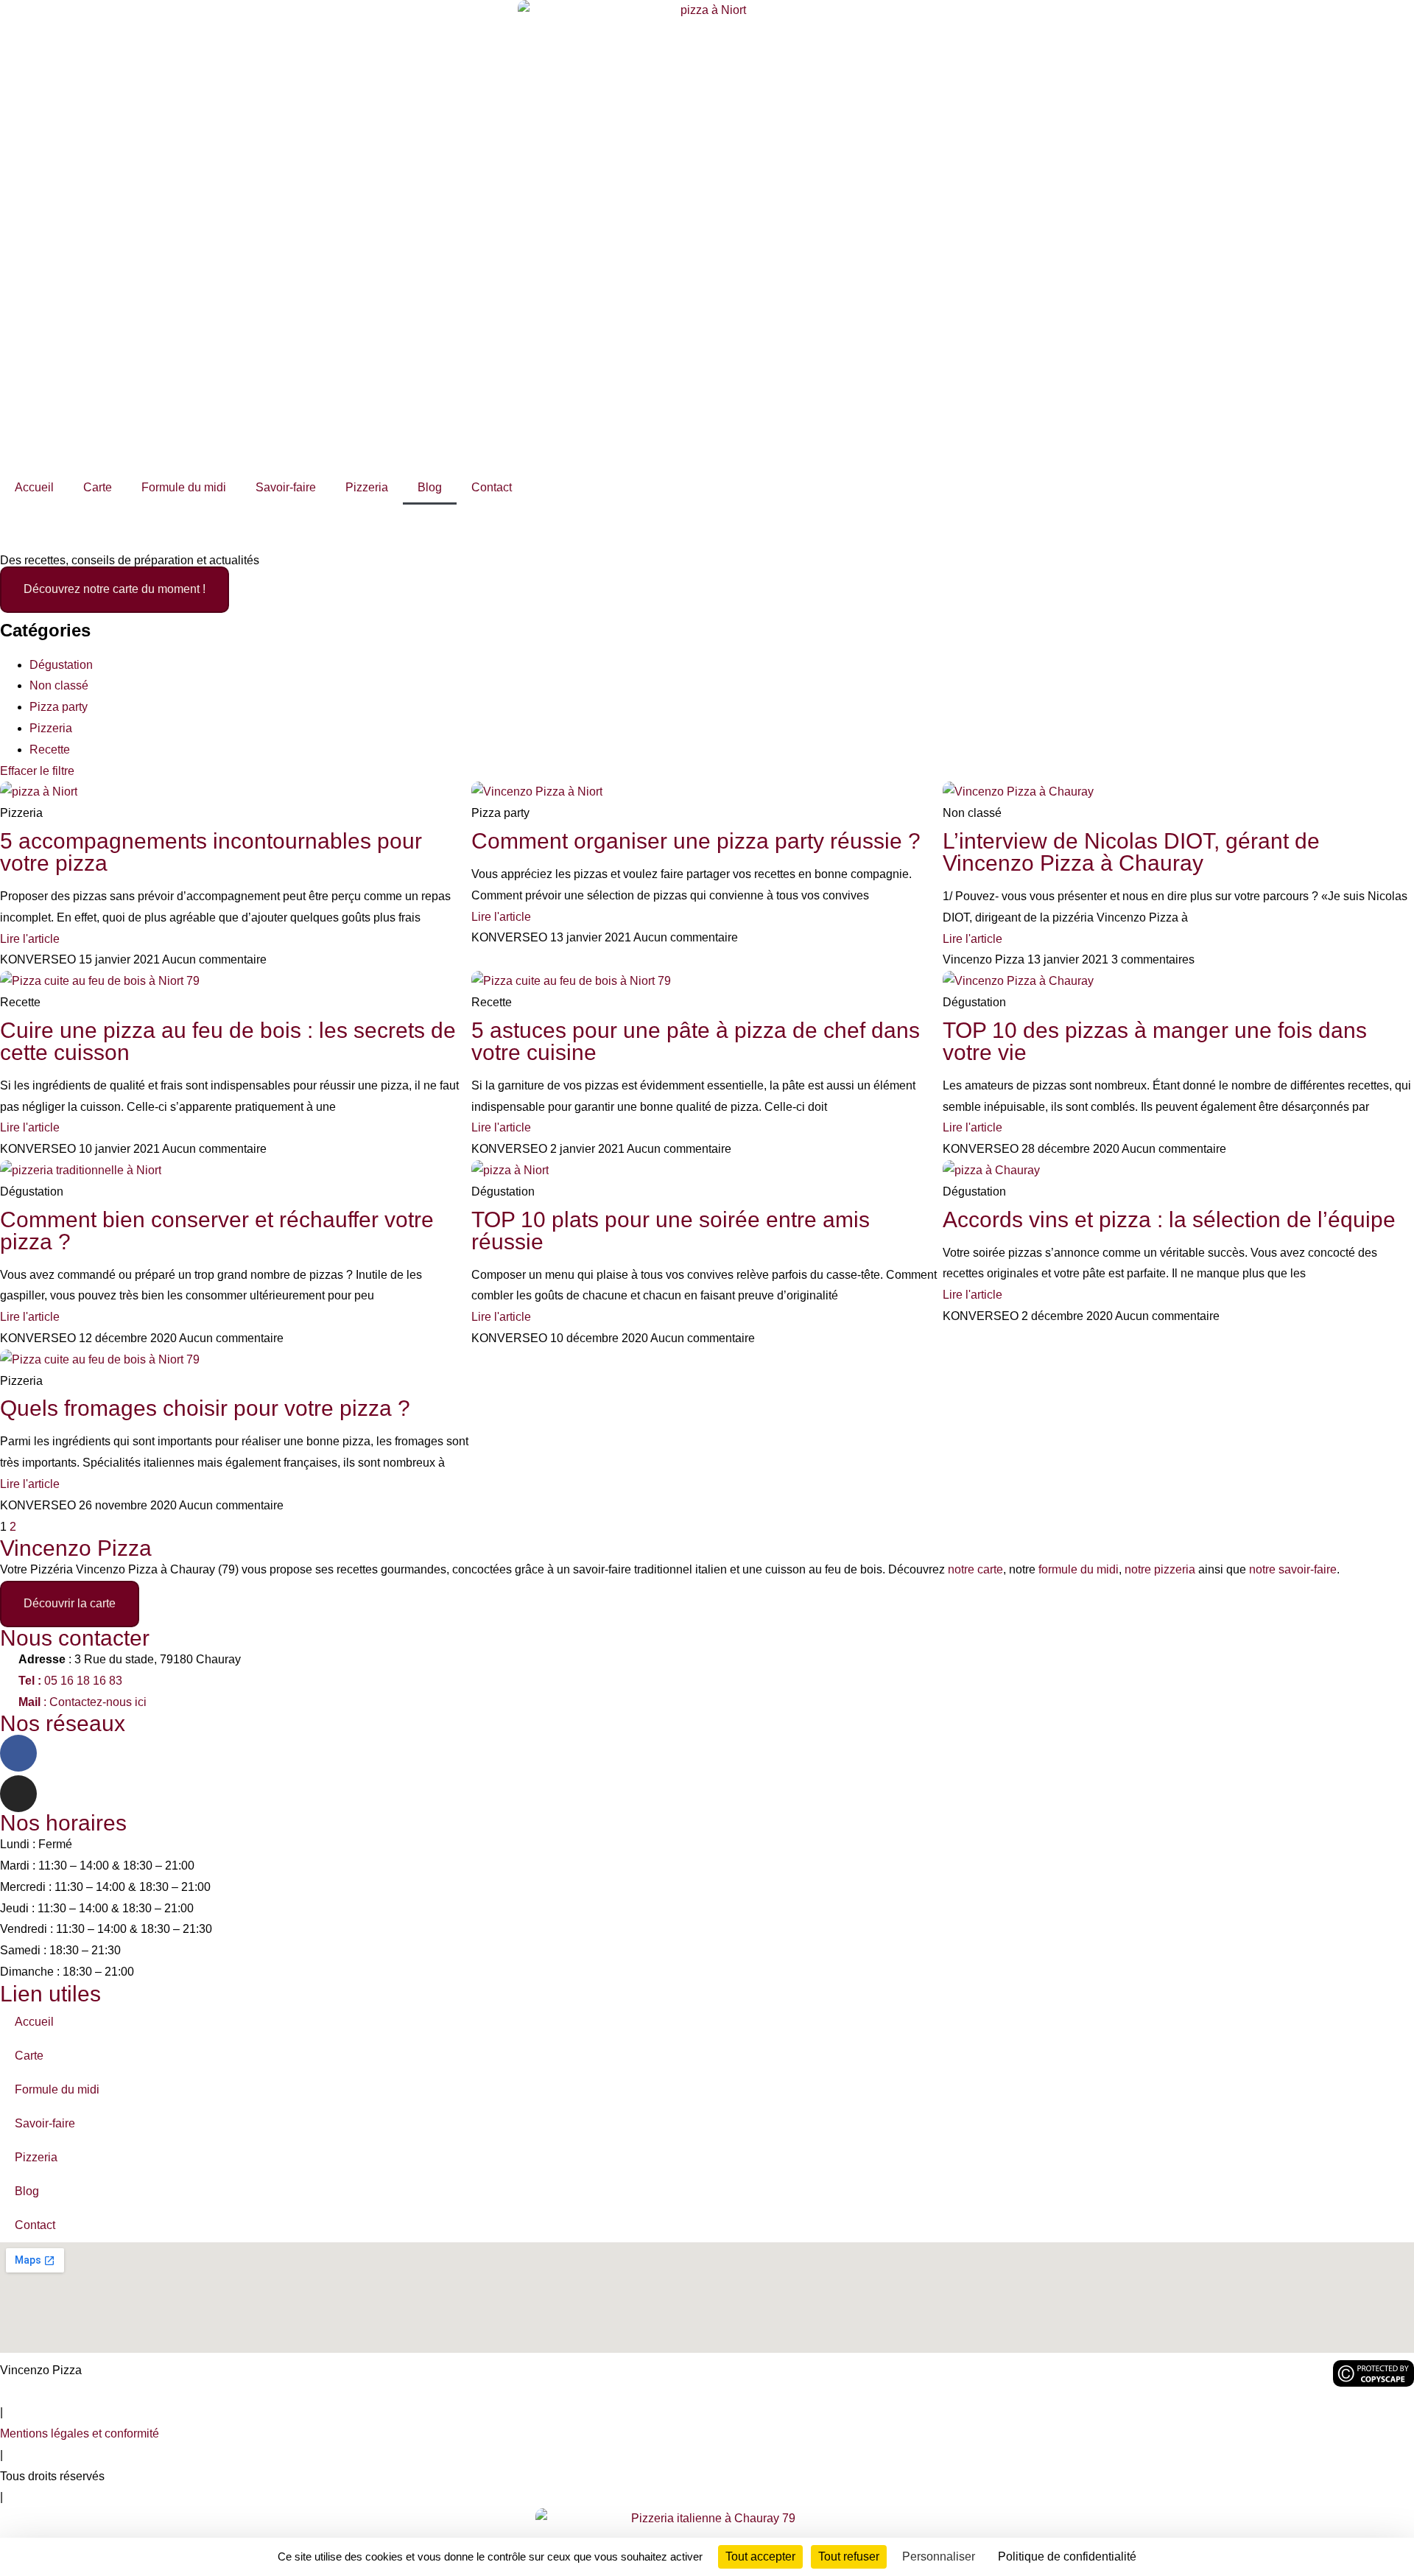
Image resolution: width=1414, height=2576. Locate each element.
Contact (492, 487)
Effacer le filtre (37, 771)
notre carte (975, 1569)
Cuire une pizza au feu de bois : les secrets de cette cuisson (228, 1041)
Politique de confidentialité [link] (1067, 2556)
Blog (430, 487)
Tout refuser (849, 2556)
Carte (98, 487)
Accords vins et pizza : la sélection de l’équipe (1169, 1219)
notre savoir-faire (1293, 1569)
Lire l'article (30, 939)
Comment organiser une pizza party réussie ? (696, 841)
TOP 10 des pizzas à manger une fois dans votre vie (1155, 1041)
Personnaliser (939, 2556)
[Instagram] (18, 1794)
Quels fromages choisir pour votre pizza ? (205, 1408)
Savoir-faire (286, 487)
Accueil (34, 487)
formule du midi (1079, 1569)
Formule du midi (184, 487)
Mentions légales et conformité (80, 2433)
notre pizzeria (1160, 1569)
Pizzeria (367, 487)
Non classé (59, 685)
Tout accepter (760, 2556)
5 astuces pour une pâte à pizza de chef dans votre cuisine (696, 1041)
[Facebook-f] (18, 1753)
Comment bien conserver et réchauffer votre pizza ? (217, 1231)
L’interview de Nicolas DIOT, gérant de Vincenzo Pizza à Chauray (1131, 852)
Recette (50, 750)
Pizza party (59, 707)
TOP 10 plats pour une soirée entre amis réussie (671, 1231)
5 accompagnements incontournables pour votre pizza (211, 852)
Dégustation (61, 665)
